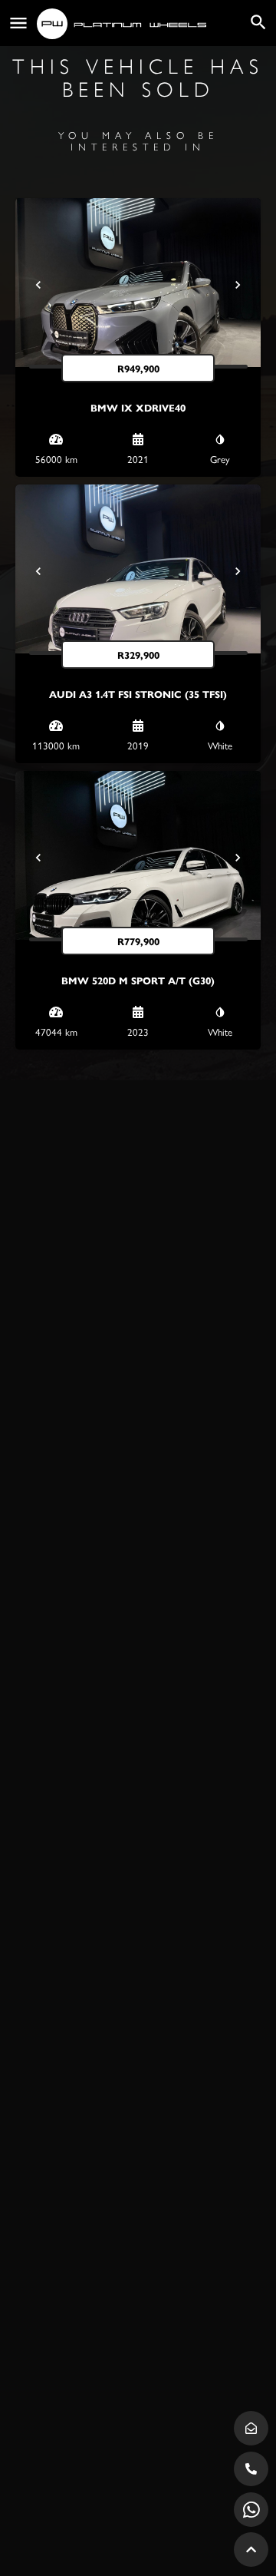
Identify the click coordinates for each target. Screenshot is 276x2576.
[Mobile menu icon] (18, 23)
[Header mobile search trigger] (258, 22)
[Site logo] (123, 24)
